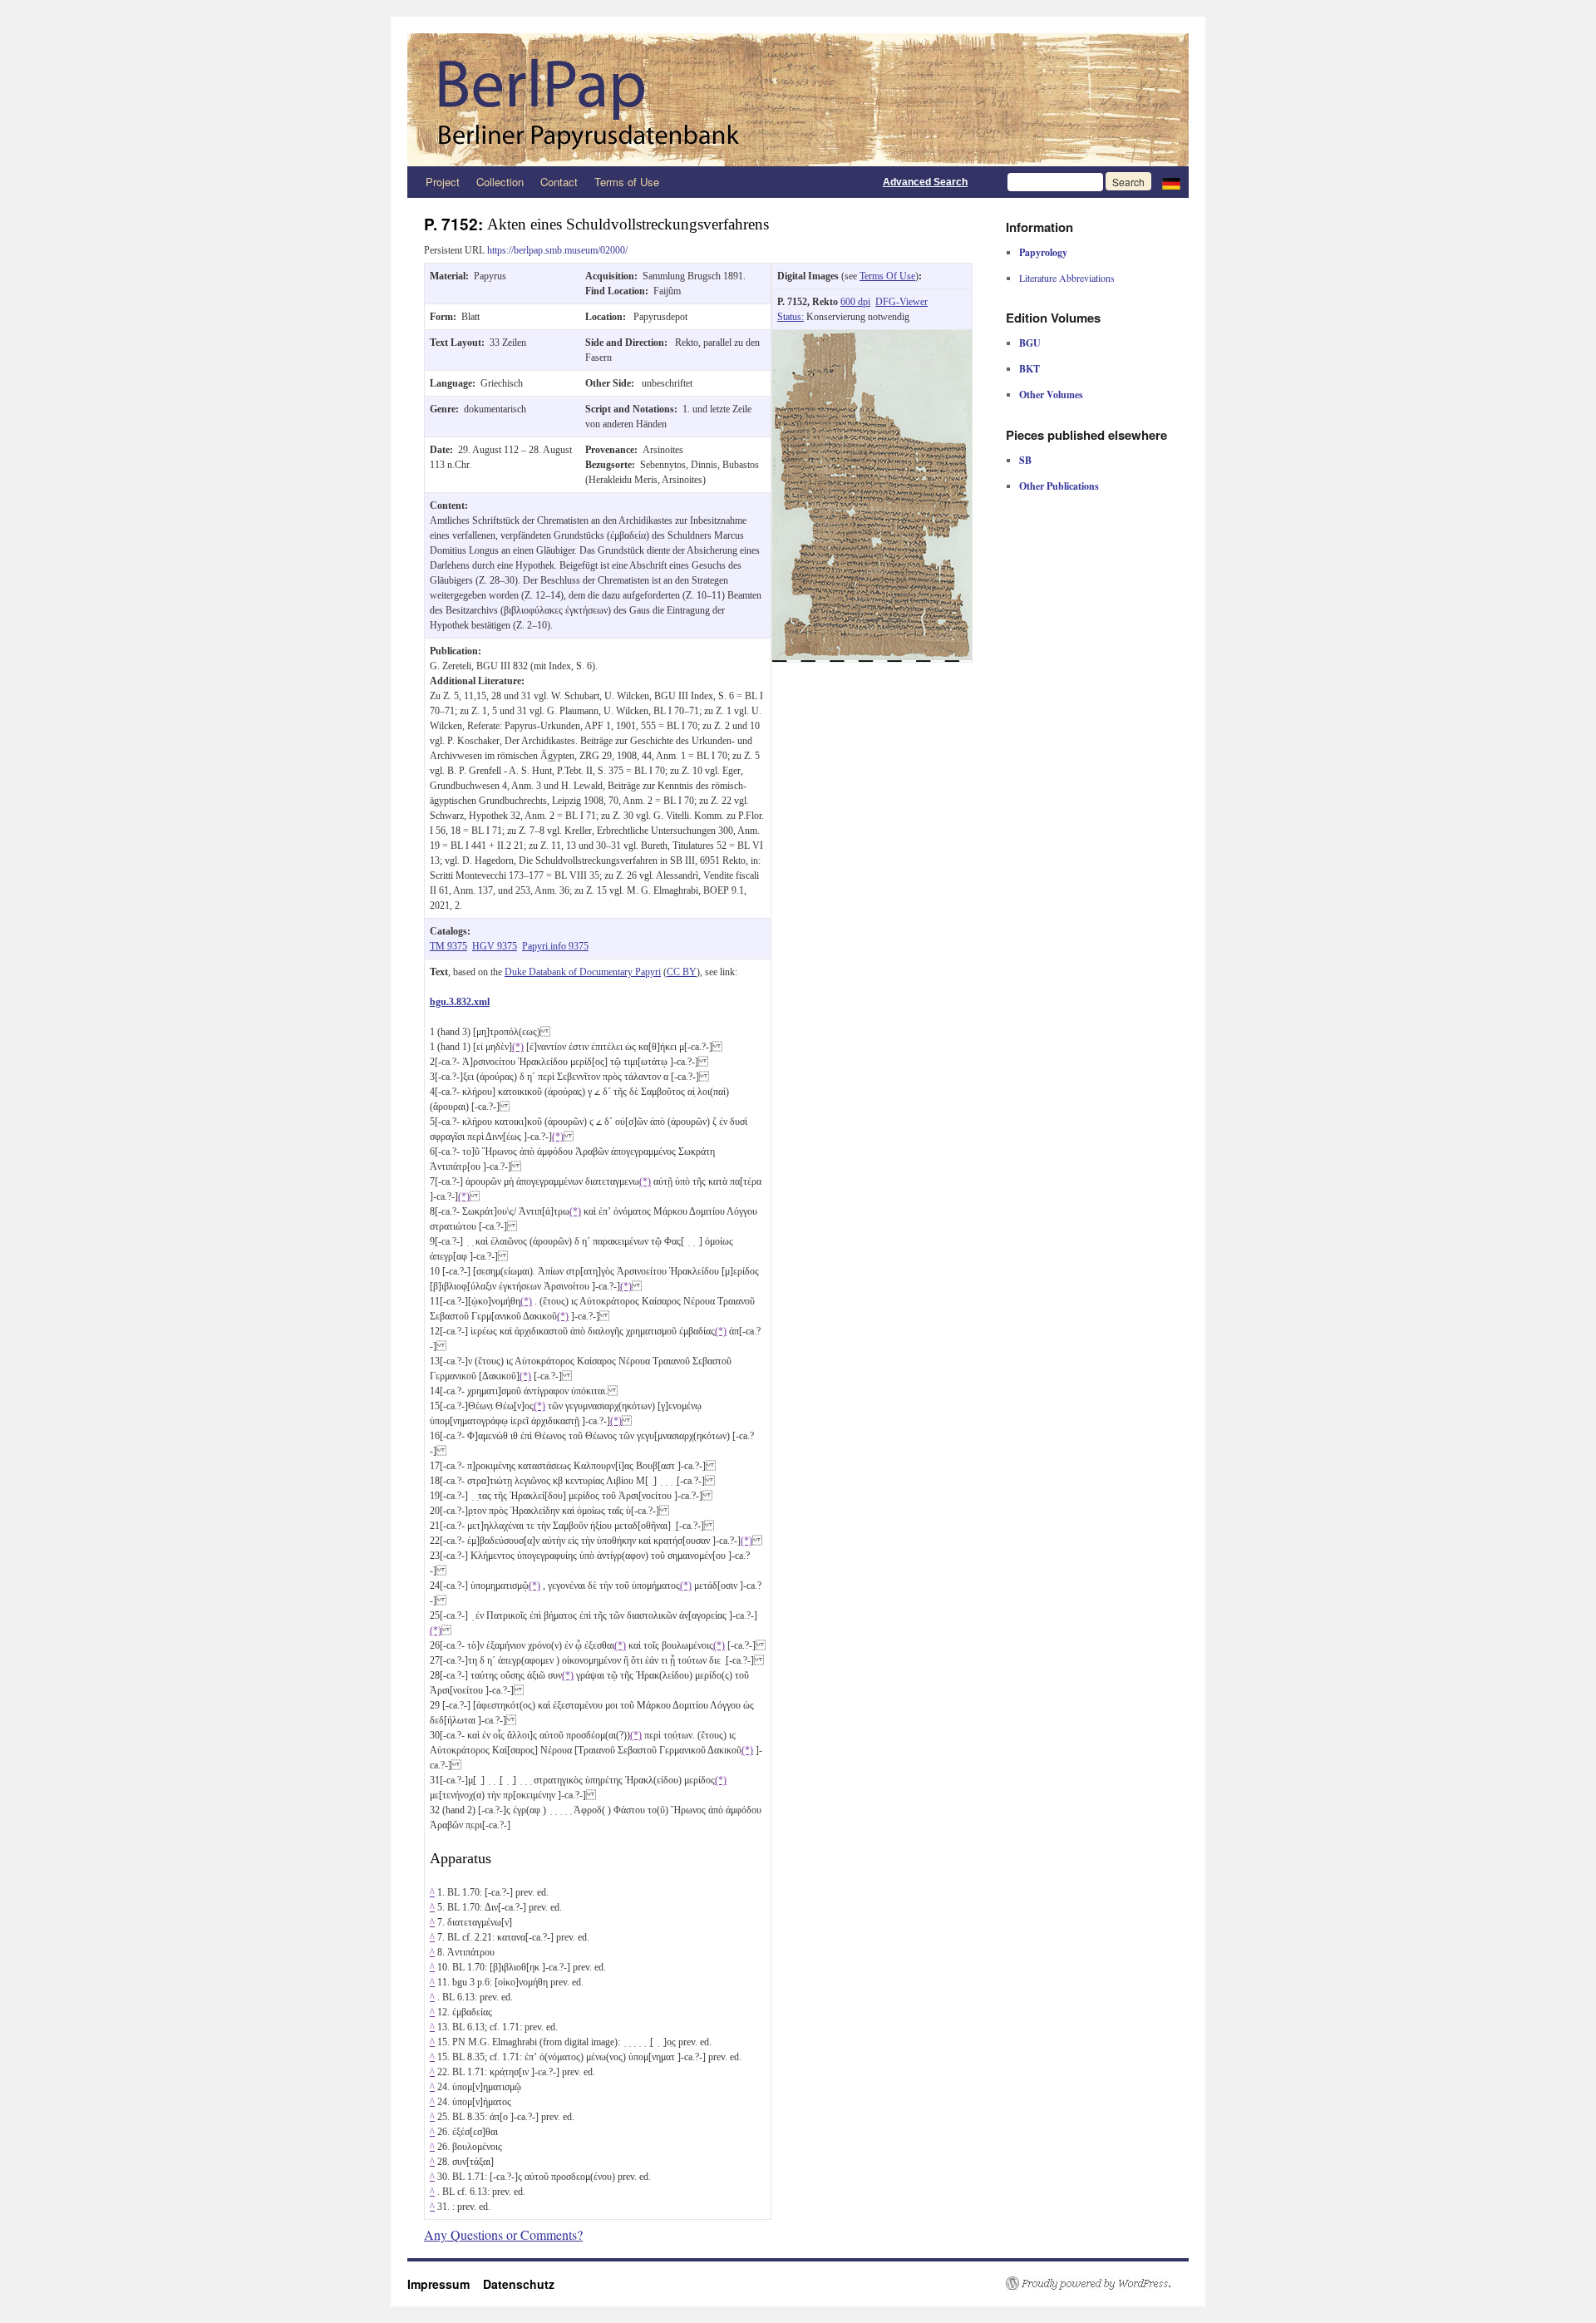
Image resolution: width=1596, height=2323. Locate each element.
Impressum (445, 2284)
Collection (500, 182)
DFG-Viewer (901, 302)
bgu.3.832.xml (460, 1002)
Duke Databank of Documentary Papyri (583, 972)
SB (1025, 460)
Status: (791, 317)
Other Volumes (1051, 395)
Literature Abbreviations (1067, 278)
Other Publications (1059, 486)
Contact (559, 182)
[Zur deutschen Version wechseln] (1171, 182)
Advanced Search (925, 182)
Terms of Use (627, 182)
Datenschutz (519, 2284)
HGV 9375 (495, 946)
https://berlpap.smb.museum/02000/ (557, 250)
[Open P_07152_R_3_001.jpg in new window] (872, 338)
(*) (518, 1047)
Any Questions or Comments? (503, 2234)
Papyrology (1043, 252)
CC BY (682, 972)
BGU (1030, 343)
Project (443, 182)
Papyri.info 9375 (555, 946)
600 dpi (855, 302)
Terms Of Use (887, 276)
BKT (1030, 369)
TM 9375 (448, 946)
